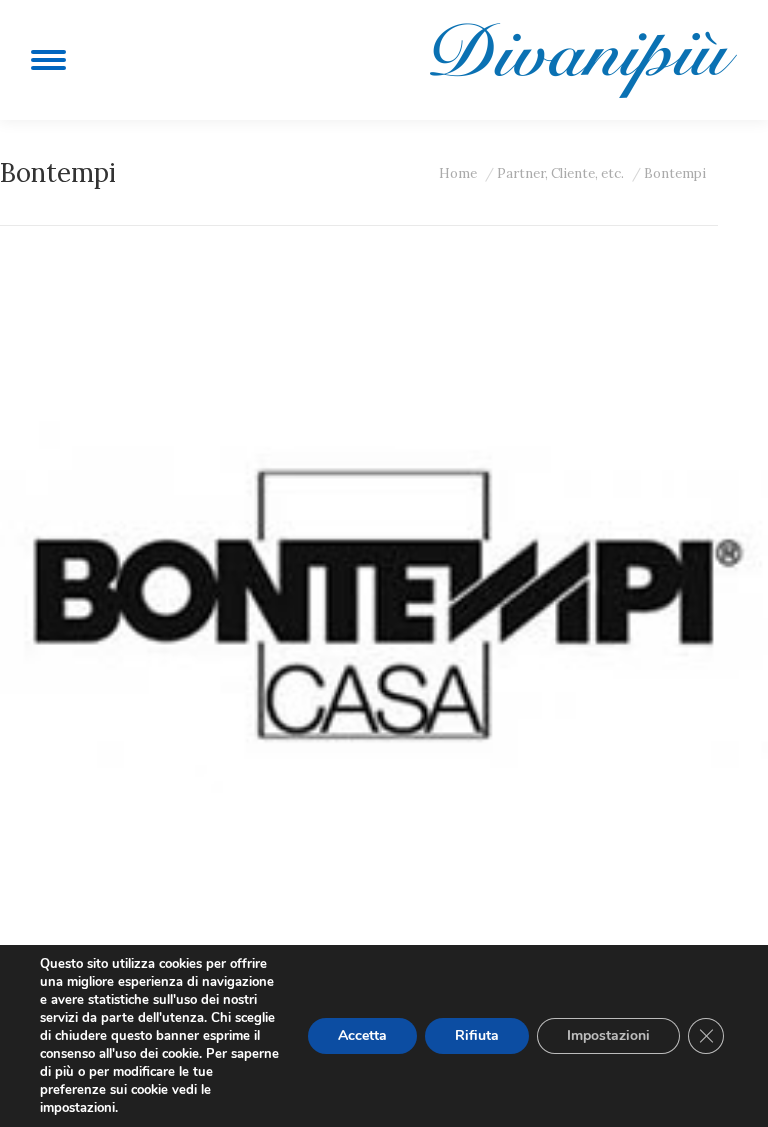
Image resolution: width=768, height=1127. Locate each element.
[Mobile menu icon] (48, 60)
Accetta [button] (362, 1035)
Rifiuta (477, 1035)
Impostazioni (608, 1035)
